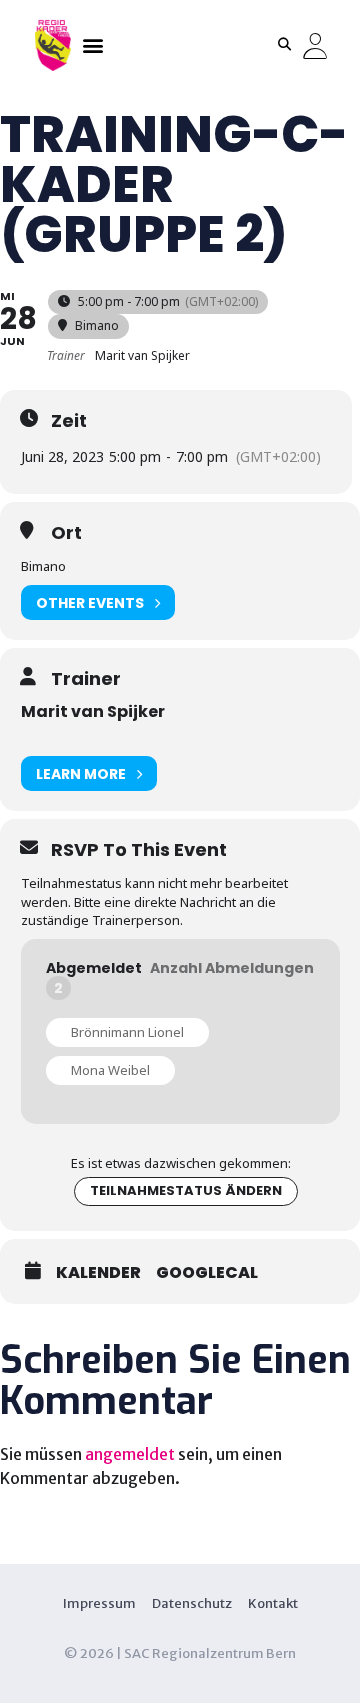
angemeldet (130, 1454)
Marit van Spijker (93, 711)
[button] (92, 44)
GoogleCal (207, 1273)
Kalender (98, 1273)
